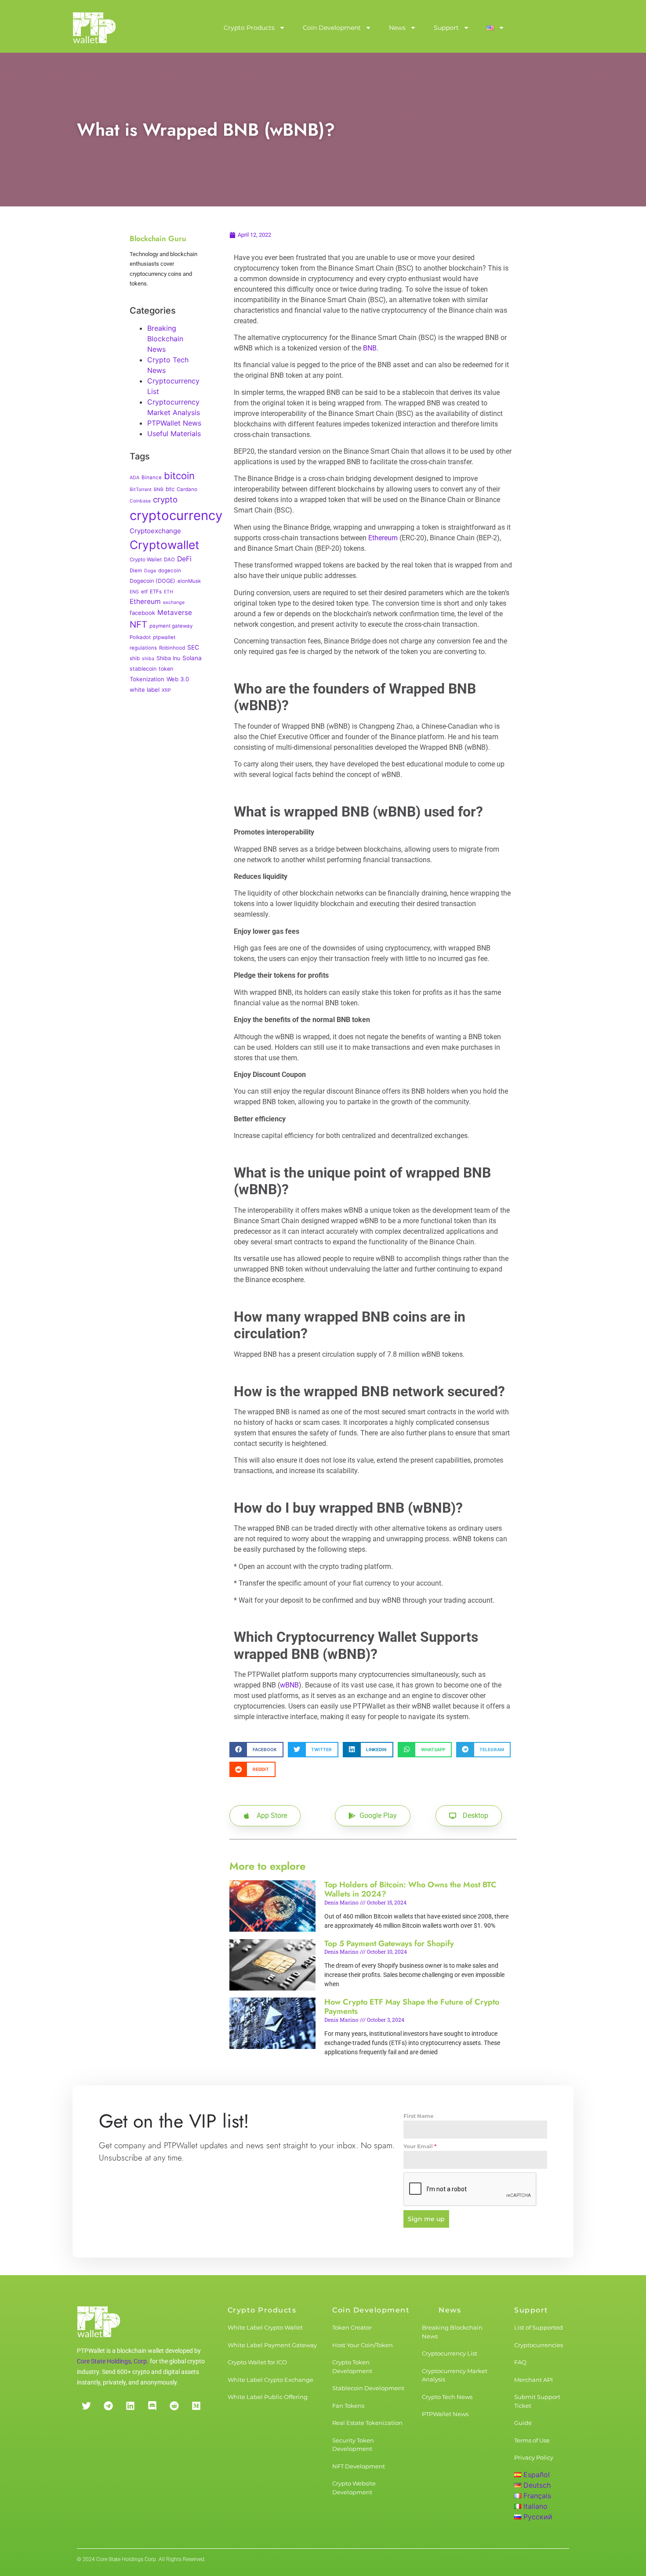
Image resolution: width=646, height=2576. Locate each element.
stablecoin (143, 669)
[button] (256, 1750)
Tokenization (147, 679)
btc (170, 489)
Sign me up (426, 2219)
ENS (134, 592)
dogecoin (170, 571)
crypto (165, 499)
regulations (143, 648)
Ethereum (145, 602)
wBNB (289, 1685)
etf (144, 592)
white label (145, 690)
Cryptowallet (165, 545)
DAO (169, 560)
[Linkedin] (130, 2406)
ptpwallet (164, 637)
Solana (192, 658)
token (166, 669)
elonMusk (189, 581)
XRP (166, 690)
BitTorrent (141, 490)
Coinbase (140, 501)
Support (446, 28)
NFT (138, 624)
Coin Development (332, 28)
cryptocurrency (176, 515)
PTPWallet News (174, 423)
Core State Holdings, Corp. (113, 2361)
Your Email (420, 2146)
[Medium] (196, 2406)
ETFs (156, 592)
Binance (152, 477)
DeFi (184, 559)
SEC (193, 647)
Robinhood (172, 648)
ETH (169, 592)
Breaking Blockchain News (165, 339)
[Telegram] (108, 2406)
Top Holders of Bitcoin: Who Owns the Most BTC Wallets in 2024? (410, 1890)
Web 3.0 (178, 679)
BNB (159, 490)
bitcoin (179, 476)
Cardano (187, 489)
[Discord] (152, 2406)
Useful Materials (174, 434)
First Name (419, 2116)
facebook (142, 613)
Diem (136, 571)
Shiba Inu (168, 658)
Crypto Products (249, 28)
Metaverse (175, 612)
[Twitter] (86, 2406)
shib (135, 658)
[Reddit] (174, 2406)
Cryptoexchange (155, 531)
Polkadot (140, 637)
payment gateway (171, 626)
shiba (148, 659)
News (397, 28)
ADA (134, 478)
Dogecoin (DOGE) (152, 581)
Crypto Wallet (146, 560)
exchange (174, 602)
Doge (150, 571)
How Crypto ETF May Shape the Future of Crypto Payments (412, 2007)
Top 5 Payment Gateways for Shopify (389, 1944)
